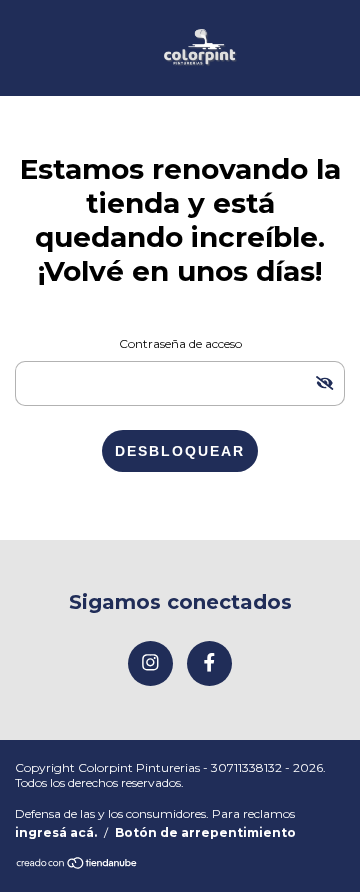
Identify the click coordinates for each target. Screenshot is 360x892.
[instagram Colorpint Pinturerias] (150, 663)
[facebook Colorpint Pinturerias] (209, 663)
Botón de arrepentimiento (205, 832)
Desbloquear (180, 451)
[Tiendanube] (77, 864)
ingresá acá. (56, 832)
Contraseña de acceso (180, 343)
